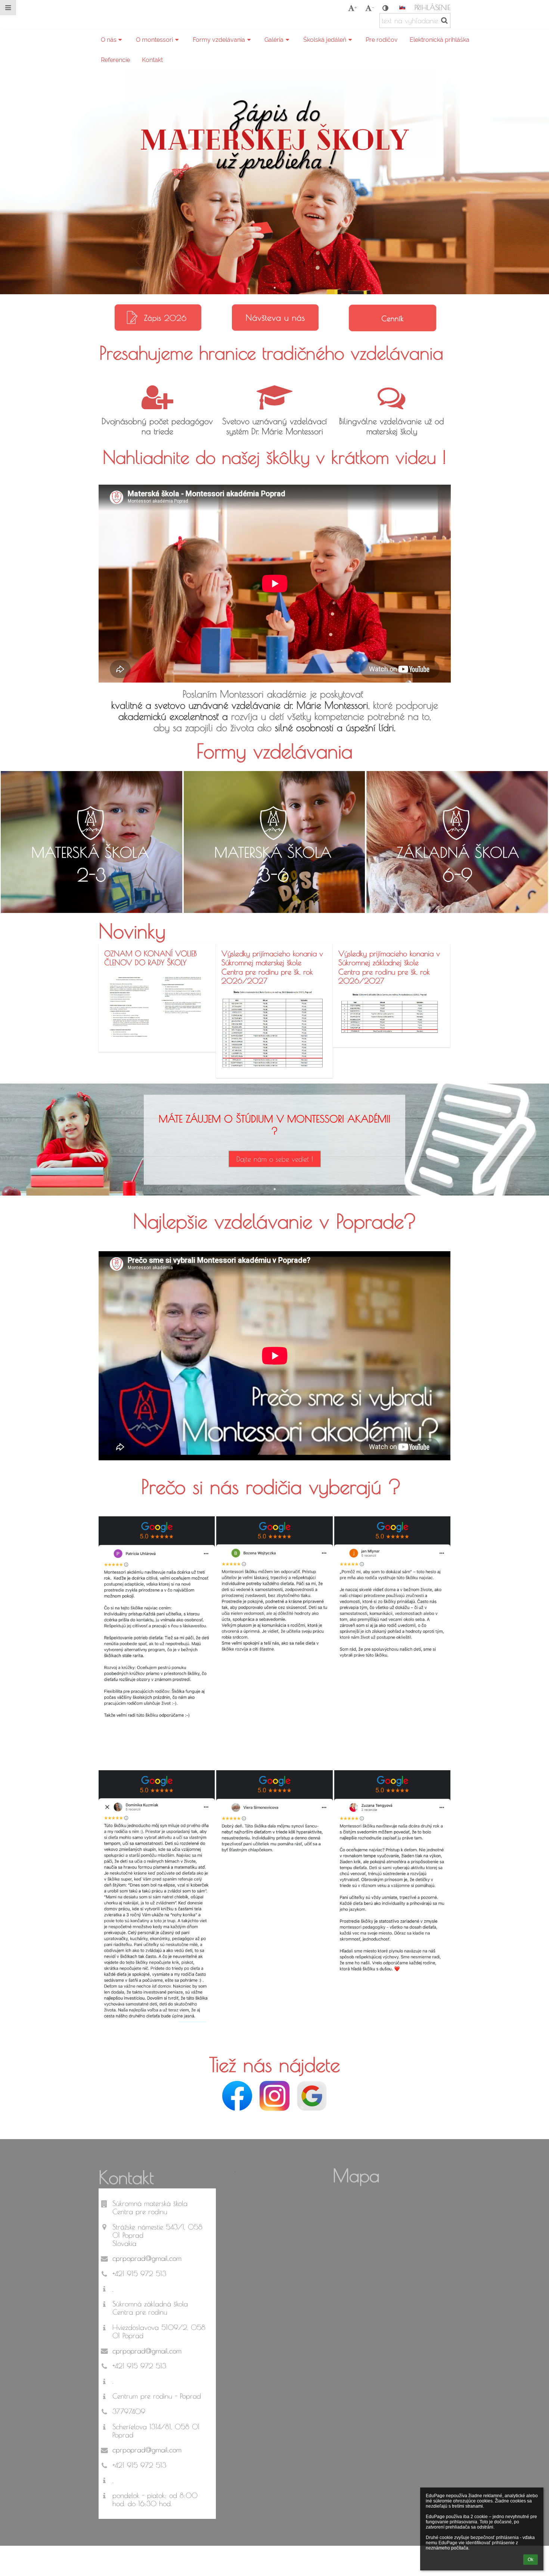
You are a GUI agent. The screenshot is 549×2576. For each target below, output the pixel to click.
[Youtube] (274, 2096)
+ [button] (356, 8)
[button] (385, 8)
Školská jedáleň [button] (325, 40)
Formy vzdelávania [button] (219, 40)
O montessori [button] (154, 40)
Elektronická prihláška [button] (440, 40)
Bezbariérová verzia (136, 2557)
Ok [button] (531, 2560)
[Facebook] (237, 2096)
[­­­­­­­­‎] (177, 15)
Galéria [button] (274, 40)
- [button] (373, 8)
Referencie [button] (115, 60)
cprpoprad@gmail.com (147, 2258)
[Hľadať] (444, 20)
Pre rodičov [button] (382, 40)
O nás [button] (109, 40)
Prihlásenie (432, 7)
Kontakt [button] (152, 60)
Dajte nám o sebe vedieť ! (275, 1159)
